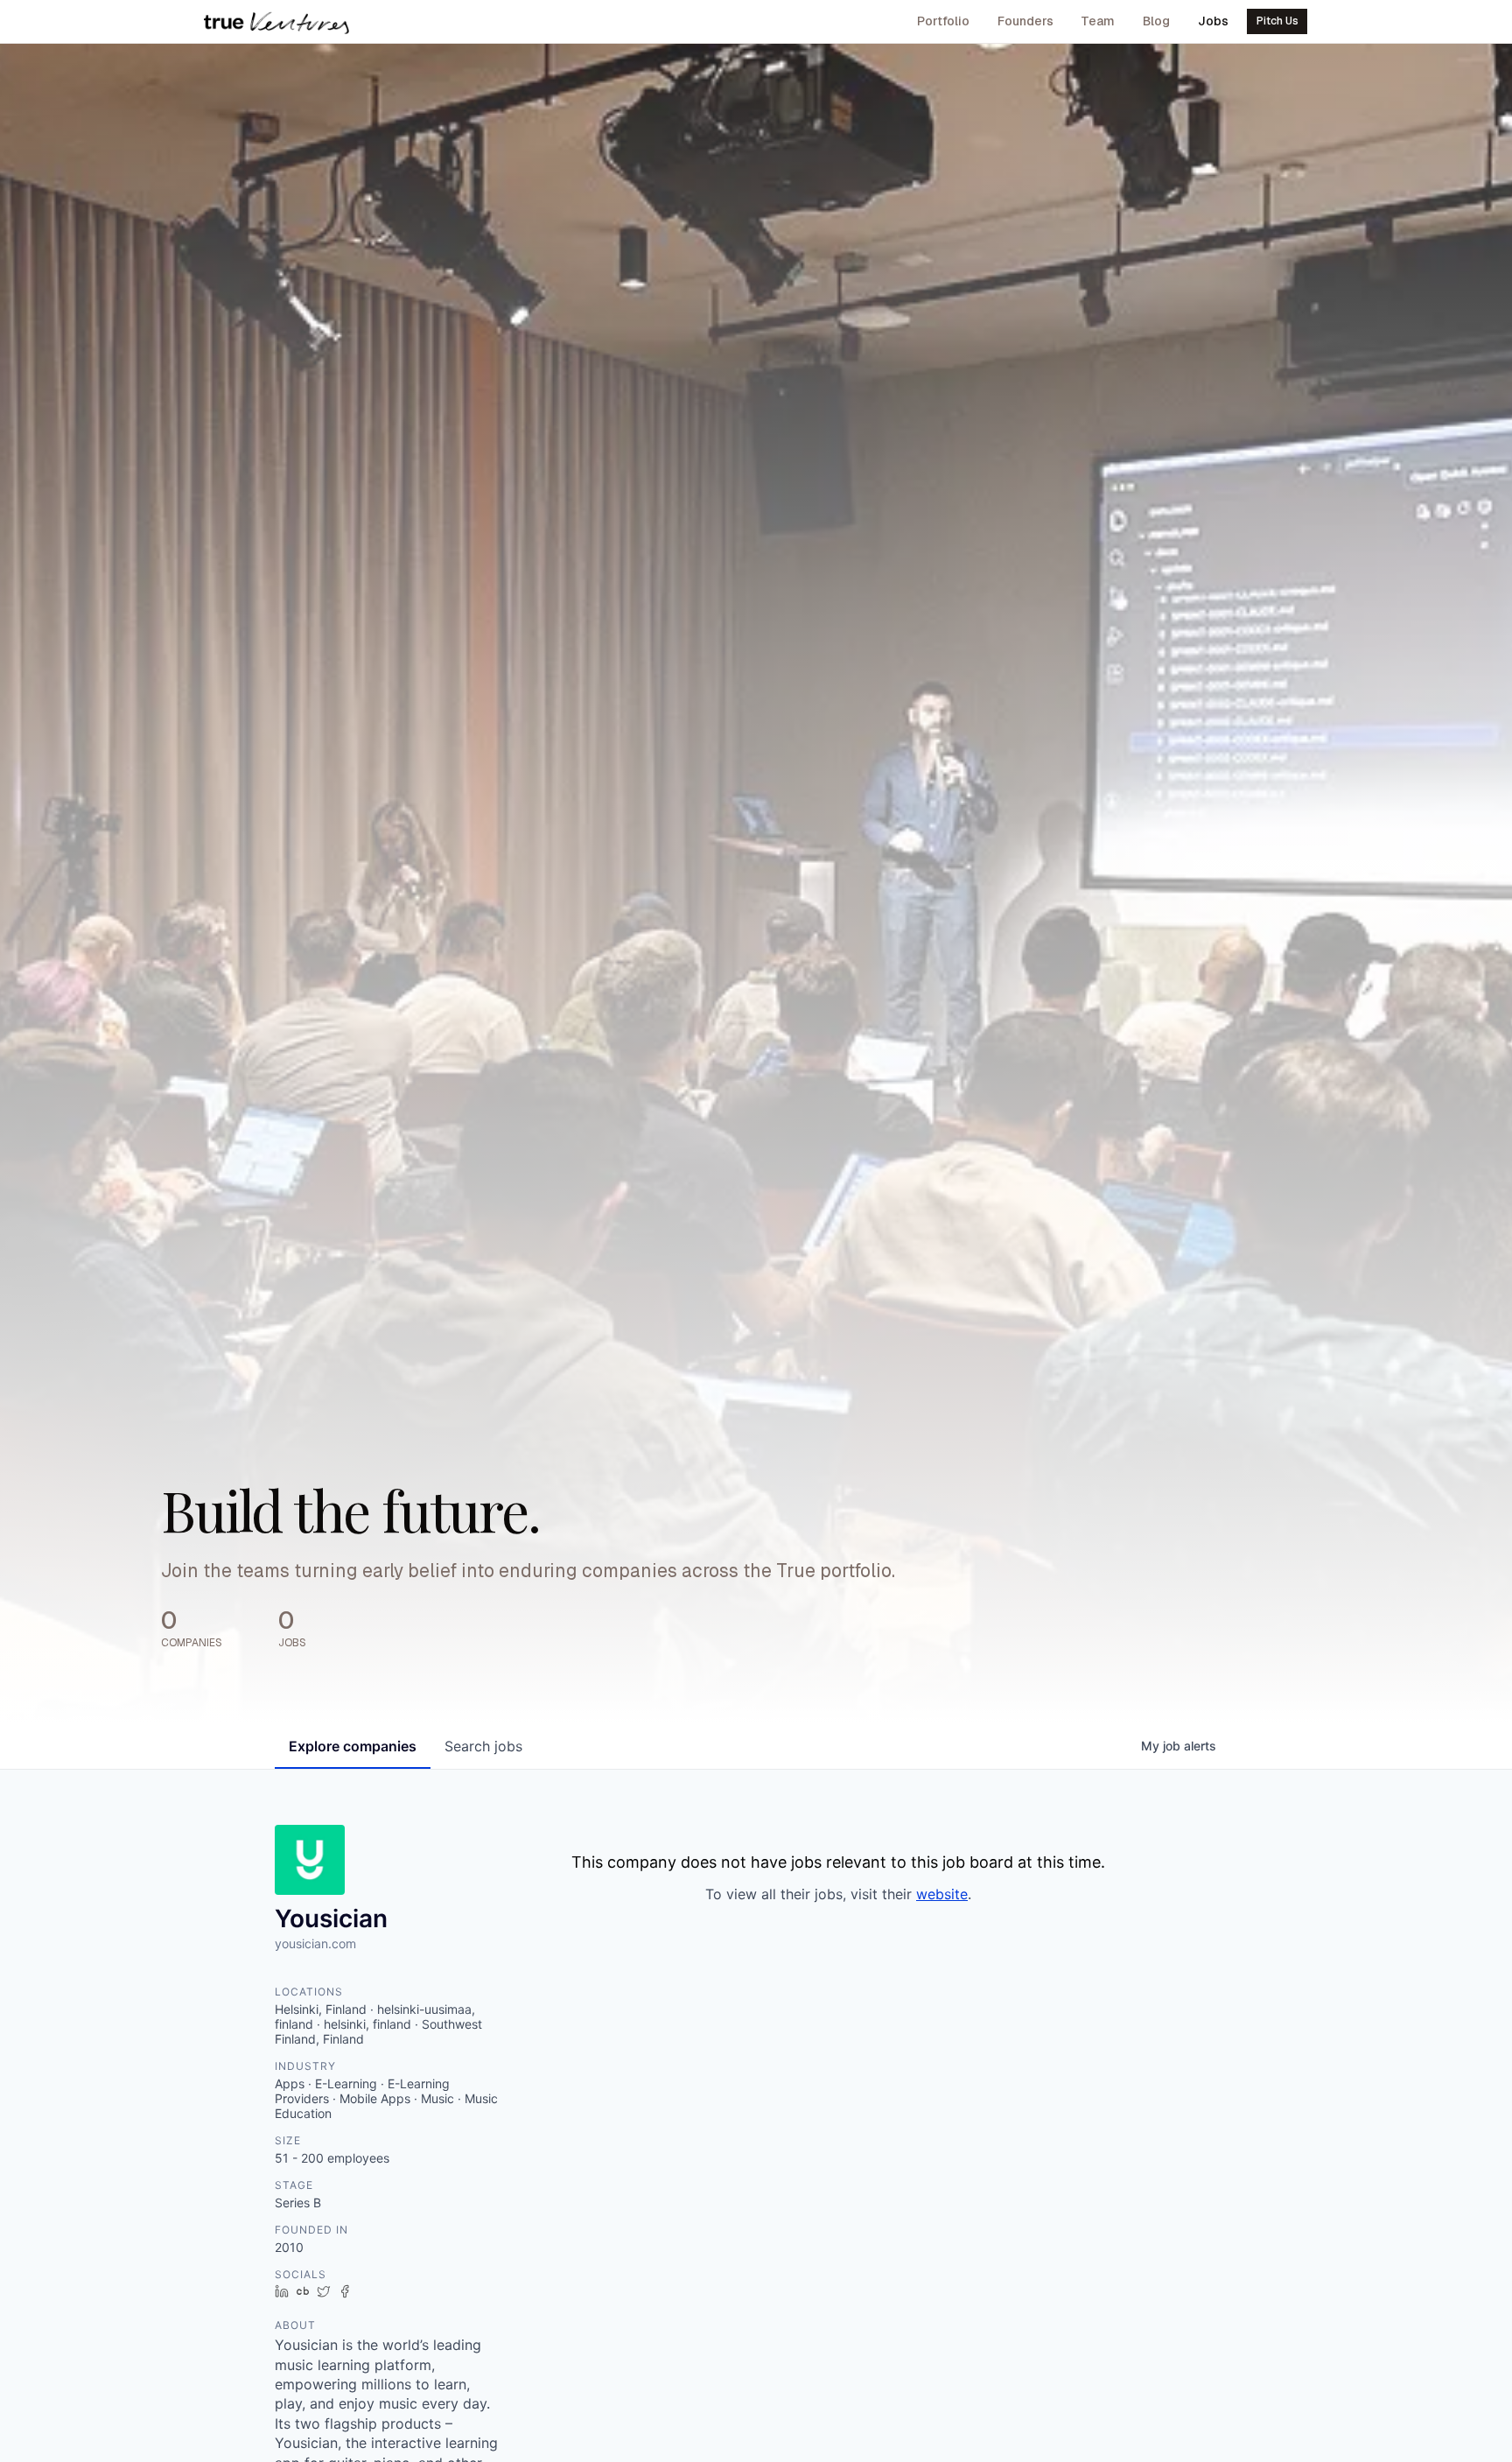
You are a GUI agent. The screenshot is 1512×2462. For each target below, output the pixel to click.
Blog (1156, 21)
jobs (483, 1746)
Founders (1025, 21)
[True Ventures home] (276, 22)
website (942, 1894)
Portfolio (943, 21)
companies (353, 1746)
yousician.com (315, 1943)
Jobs (1213, 21)
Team (1098, 21)
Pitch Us (1277, 21)
